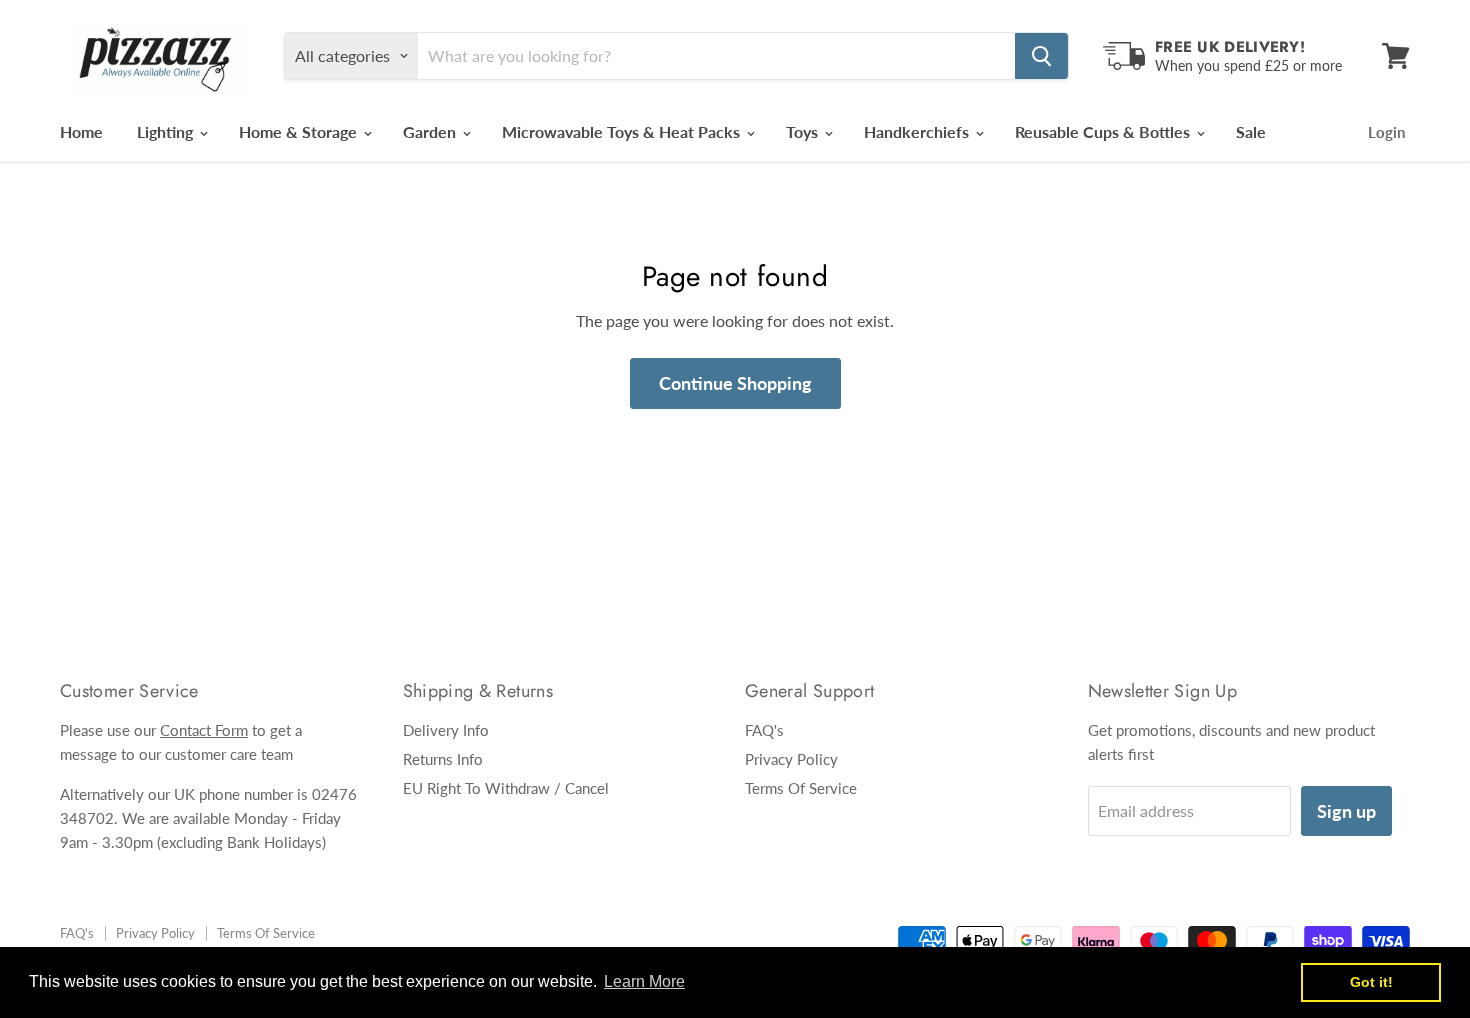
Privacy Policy (791, 759)
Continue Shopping (735, 383)
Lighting (167, 131)
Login (1386, 132)
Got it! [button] (1371, 982)
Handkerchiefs (918, 131)
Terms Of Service (801, 788)
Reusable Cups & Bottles (1104, 131)
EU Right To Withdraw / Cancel (506, 788)
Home (81, 131)
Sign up (1346, 811)
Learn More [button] (644, 981)
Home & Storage (300, 131)
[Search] (1041, 56)
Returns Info (443, 759)
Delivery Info (446, 730)
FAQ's (764, 730)
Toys (804, 131)
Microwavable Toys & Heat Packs (623, 131)
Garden (431, 131)
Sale (1251, 131)
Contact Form (204, 730)
